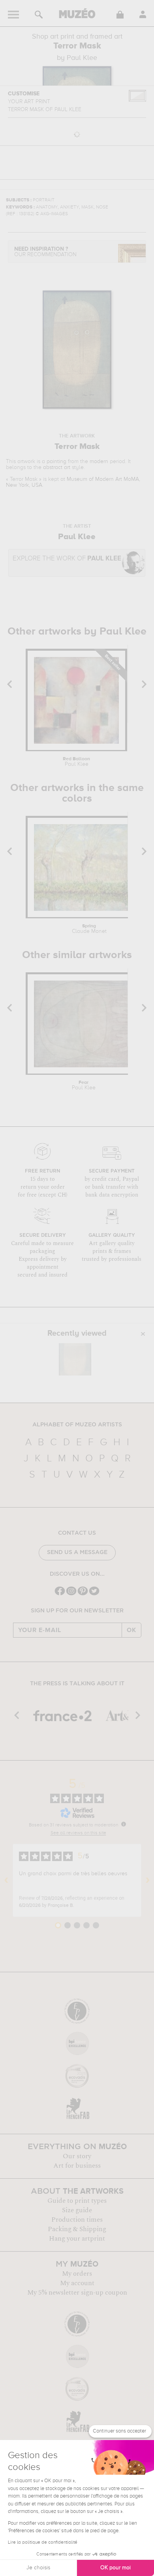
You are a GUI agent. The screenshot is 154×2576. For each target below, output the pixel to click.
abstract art (57, 467)
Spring (89, 929)
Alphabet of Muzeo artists (77, 1425)
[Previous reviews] (6, 1880)
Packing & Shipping (77, 2229)
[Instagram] (71, 1594)
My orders (77, 2274)
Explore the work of (67, 559)
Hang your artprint (77, 2239)
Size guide (77, 2210)
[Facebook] (60, 1594)
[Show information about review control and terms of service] (124, 1824)
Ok (131, 1630)
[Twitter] (94, 1594)
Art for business (77, 2166)
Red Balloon (76, 762)
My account (77, 2283)
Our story (77, 2156)
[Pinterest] (83, 1594)
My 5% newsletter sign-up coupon (77, 2293)
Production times (77, 2220)
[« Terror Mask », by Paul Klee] (75, 1359)
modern (99, 462)
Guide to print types (77, 2201)
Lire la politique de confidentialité (43, 2542)
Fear (84, 1085)
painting (56, 462)
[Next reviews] (148, 1880)
